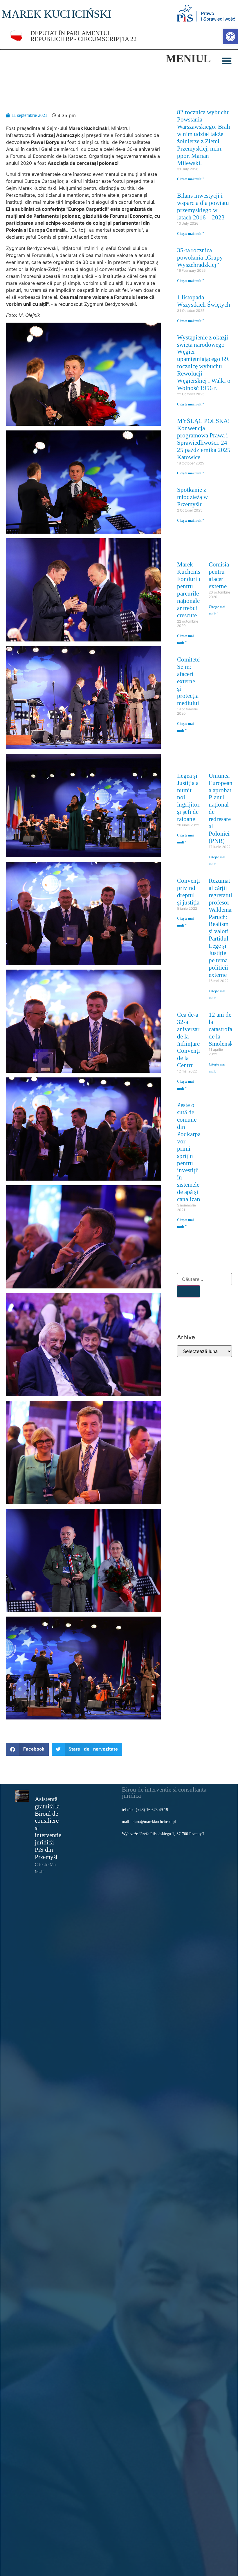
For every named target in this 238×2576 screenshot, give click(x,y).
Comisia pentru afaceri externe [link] (219, 575)
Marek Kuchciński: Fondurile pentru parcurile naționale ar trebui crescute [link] (192, 590)
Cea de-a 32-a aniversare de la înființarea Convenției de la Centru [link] (191, 1040)
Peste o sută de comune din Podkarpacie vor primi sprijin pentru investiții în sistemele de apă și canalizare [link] (192, 1152)
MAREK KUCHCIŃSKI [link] (57, 14)
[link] (230, 37)
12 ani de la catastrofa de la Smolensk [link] (221, 1029)
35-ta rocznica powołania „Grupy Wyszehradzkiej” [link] (200, 257)
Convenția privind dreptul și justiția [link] (190, 891)
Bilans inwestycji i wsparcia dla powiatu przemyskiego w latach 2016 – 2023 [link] (203, 206)
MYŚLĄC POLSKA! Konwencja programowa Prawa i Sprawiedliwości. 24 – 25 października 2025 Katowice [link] (204, 439)
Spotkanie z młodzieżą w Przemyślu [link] (192, 497)
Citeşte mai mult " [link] (191, 179)
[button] (227, 61)
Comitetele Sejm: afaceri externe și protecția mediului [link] (190, 681)
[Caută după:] (204, 1279)
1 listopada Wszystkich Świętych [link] (204, 301)
